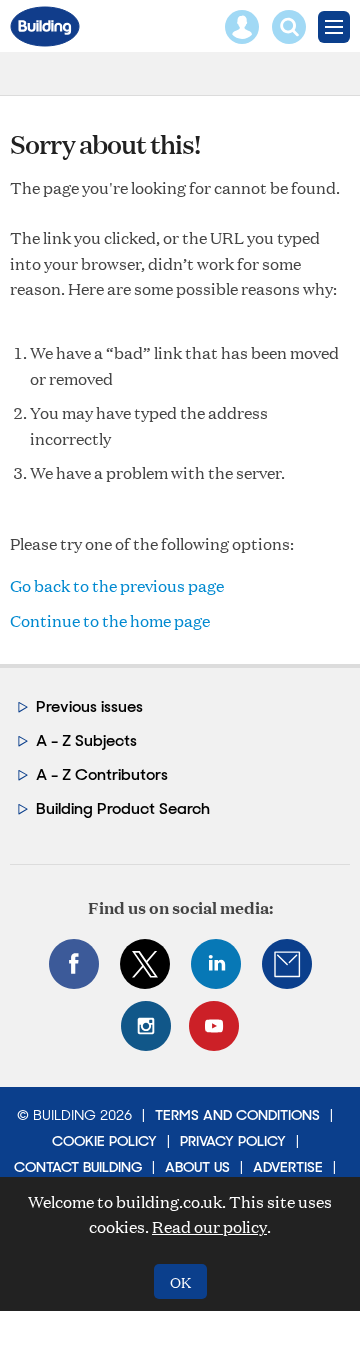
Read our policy (209, 1226)
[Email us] (287, 964)
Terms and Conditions (237, 1115)
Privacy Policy (233, 1141)
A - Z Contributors (102, 774)
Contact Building (78, 1167)
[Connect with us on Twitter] (145, 964)
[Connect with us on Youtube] (214, 1026)
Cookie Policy (104, 1141)
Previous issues (89, 706)
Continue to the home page (110, 620)
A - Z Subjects (86, 740)
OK (180, 1281)
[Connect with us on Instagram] (146, 1026)
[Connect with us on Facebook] (74, 964)
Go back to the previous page (117, 585)
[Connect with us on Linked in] (216, 964)
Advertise (288, 1167)
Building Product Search (123, 808)
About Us (197, 1167)
